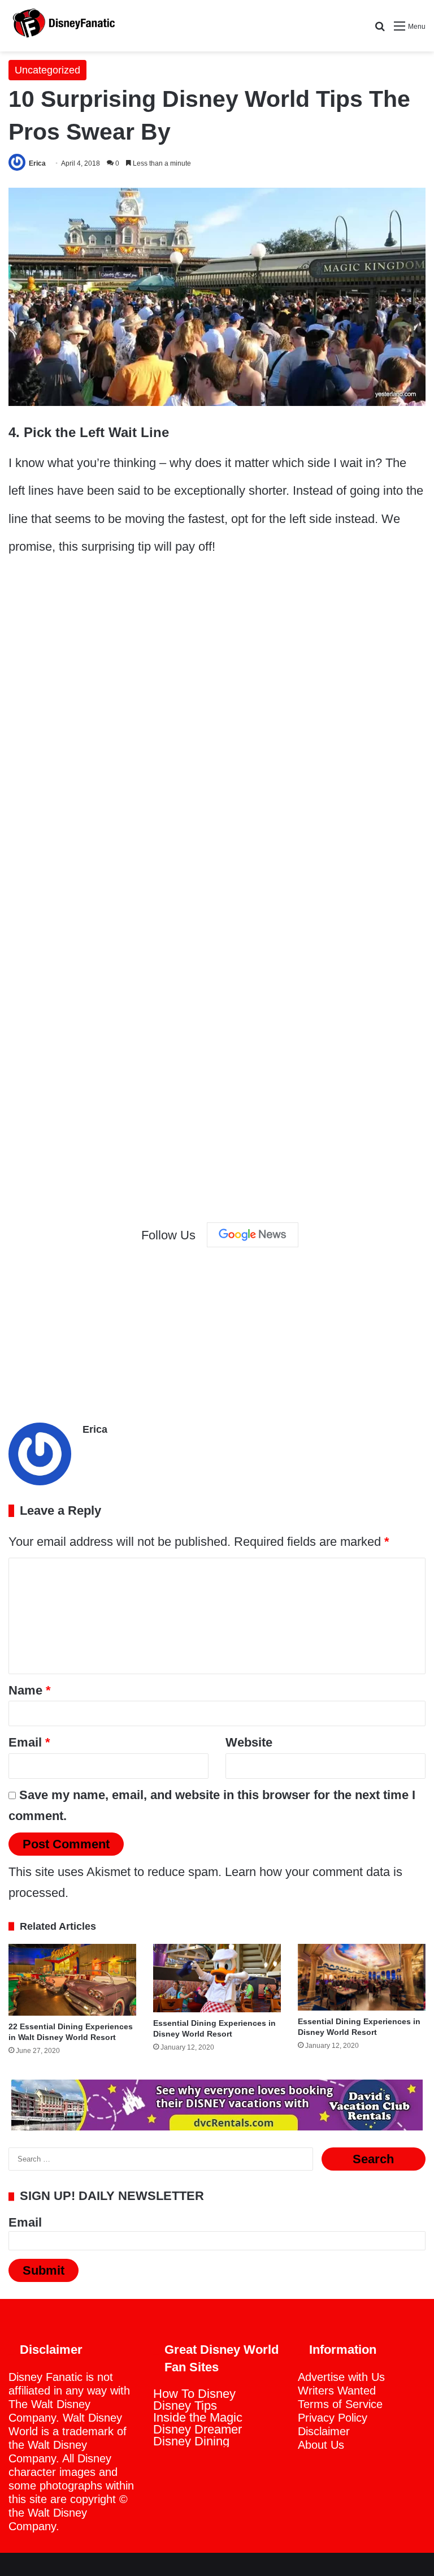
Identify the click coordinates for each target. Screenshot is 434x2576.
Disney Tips (185, 2406)
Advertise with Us (341, 2377)
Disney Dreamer (198, 2429)
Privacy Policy (333, 2418)
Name (30, 1690)
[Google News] (253, 1235)
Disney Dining (191, 2441)
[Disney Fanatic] (62, 26)
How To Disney (194, 2394)
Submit (44, 2270)
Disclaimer (324, 2431)
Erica (37, 163)
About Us (321, 2445)
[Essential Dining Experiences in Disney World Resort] (217, 1978)
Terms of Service (340, 2404)
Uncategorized (47, 70)
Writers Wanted (337, 2391)
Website (249, 1742)
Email (29, 1742)
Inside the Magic (198, 2417)
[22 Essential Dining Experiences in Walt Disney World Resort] (72, 1980)
